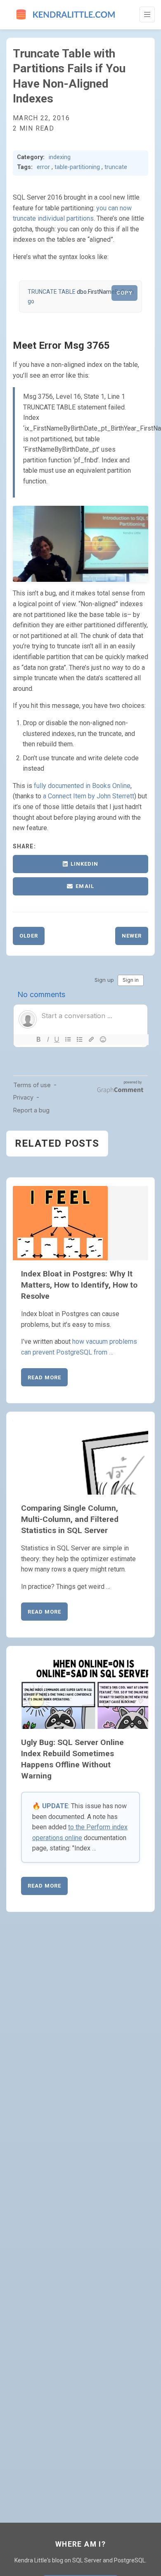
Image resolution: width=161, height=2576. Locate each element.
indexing (60, 157)
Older (29, 936)
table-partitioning (77, 167)
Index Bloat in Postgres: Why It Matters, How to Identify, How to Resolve (79, 1285)
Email (85, 886)
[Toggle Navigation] (147, 14)
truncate (116, 167)
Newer (132, 936)
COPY (124, 293)
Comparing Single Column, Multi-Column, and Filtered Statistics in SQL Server (70, 1519)
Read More (44, 1377)
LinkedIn (84, 864)
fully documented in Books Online (82, 786)
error (43, 167)
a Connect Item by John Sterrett (89, 796)
